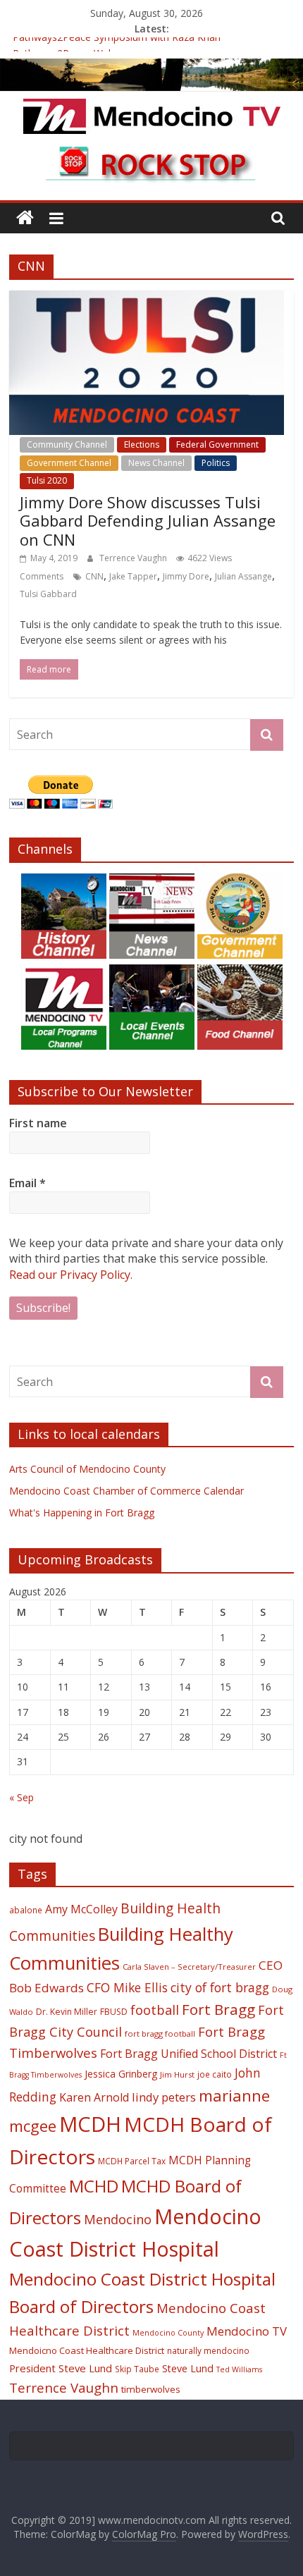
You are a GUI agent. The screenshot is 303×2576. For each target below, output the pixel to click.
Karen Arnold (94, 2097)
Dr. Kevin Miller (67, 2012)
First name (38, 1123)
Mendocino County (168, 2333)
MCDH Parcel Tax (132, 2161)
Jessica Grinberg (121, 2074)
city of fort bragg (220, 1987)
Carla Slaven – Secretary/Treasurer (189, 1967)
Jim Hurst (177, 2074)
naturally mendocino (208, 2350)
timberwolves (151, 2389)
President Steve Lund (61, 2368)
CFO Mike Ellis (127, 1987)
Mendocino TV (247, 2331)
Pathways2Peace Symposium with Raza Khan (117, 45)
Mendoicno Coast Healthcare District (87, 2350)
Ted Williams (239, 2369)
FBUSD (114, 2012)
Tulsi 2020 (47, 480)
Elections (142, 444)
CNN (94, 576)
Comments (42, 576)
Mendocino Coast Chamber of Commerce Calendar (126, 1491)
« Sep (21, 1797)
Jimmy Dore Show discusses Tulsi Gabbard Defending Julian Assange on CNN (148, 521)
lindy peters (164, 2097)
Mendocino (118, 2219)
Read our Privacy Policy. (71, 1275)
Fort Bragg (218, 2009)
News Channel (156, 463)
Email (27, 1183)
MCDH (90, 2124)
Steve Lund (188, 2368)
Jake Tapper (133, 576)
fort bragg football (160, 2034)
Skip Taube (137, 2369)
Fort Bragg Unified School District (188, 2054)
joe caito (215, 2074)
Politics (216, 463)
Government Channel (69, 463)
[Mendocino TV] (151, 67)
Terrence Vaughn (134, 558)
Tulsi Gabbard (48, 594)
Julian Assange (243, 576)
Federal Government (217, 444)
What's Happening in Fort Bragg (82, 1513)
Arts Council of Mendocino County (87, 1469)
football (155, 2010)
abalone (26, 1910)
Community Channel (67, 444)
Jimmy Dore (186, 576)
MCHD (94, 2186)
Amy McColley (81, 1909)
